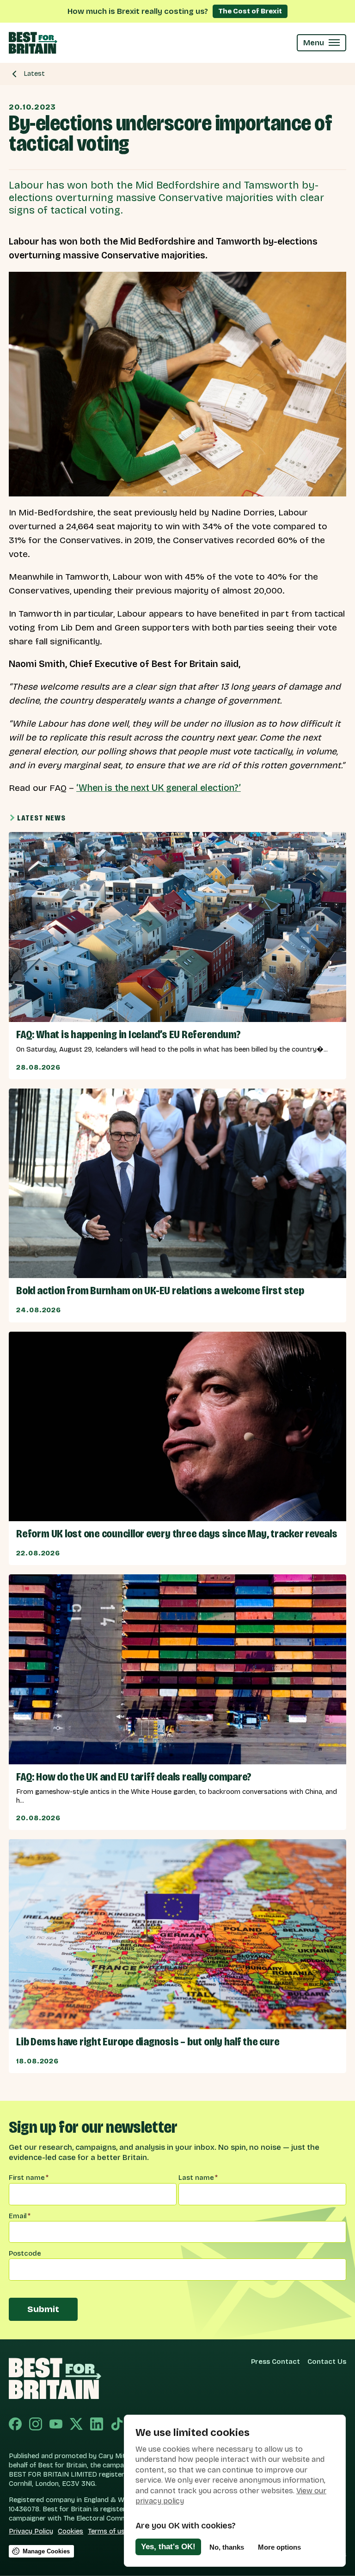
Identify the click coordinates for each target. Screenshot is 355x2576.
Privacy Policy (31, 2531)
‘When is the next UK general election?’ (159, 788)
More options (279, 2547)
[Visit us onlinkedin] (97, 2425)
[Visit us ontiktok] (117, 2425)
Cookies (70, 2531)
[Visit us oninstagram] (36, 2425)
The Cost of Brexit (250, 11)
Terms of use (108, 2531)
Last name (198, 2178)
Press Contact (275, 2362)
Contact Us (327, 2362)
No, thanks (227, 2547)
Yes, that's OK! (168, 2547)
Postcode (25, 2253)
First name (29, 2178)
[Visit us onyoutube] (56, 2425)
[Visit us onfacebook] (15, 2425)
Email (20, 2216)
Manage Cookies (46, 2551)
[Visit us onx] (76, 2425)
